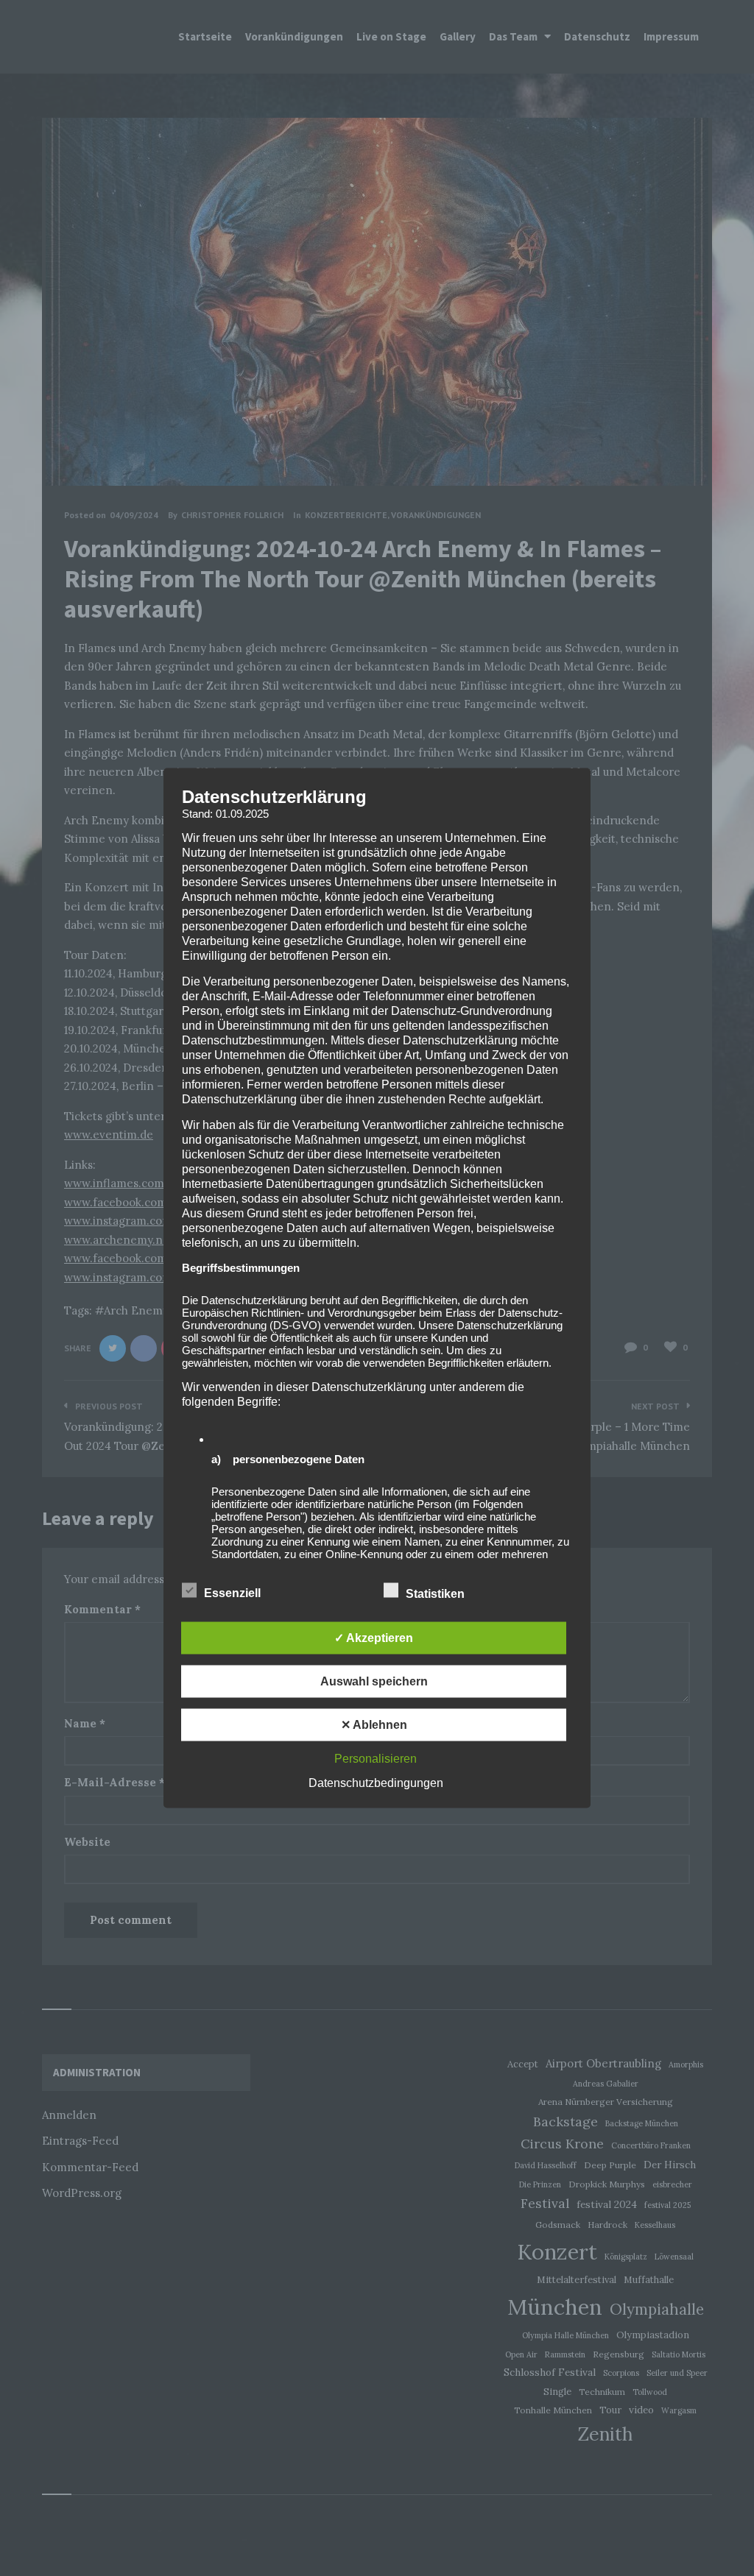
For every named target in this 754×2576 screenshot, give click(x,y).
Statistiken (437, 1594)
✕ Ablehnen (374, 1725)
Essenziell (234, 1593)
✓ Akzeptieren (374, 1638)
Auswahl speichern (374, 1681)
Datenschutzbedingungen (376, 1783)
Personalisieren (376, 1759)
